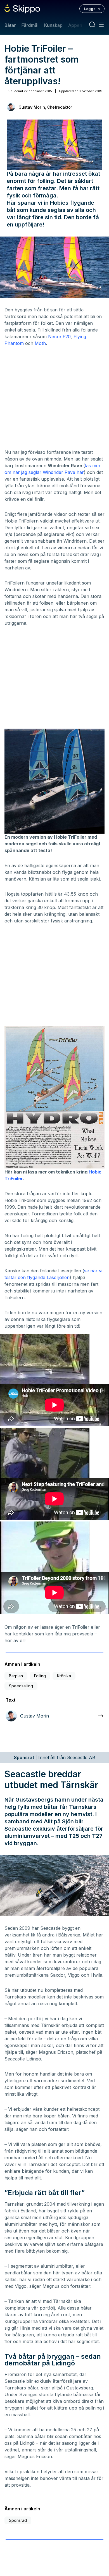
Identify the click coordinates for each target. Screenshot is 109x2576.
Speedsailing (21, 1686)
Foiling (40, 1676)
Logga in (92, 9)
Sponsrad (18, 2520)
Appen (75, 25)
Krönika (64, 1676)
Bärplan (16, 1676)
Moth (40, 343)
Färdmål (30, 25)
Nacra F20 (59, 337)
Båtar (10, 25)
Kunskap (53, 25)
